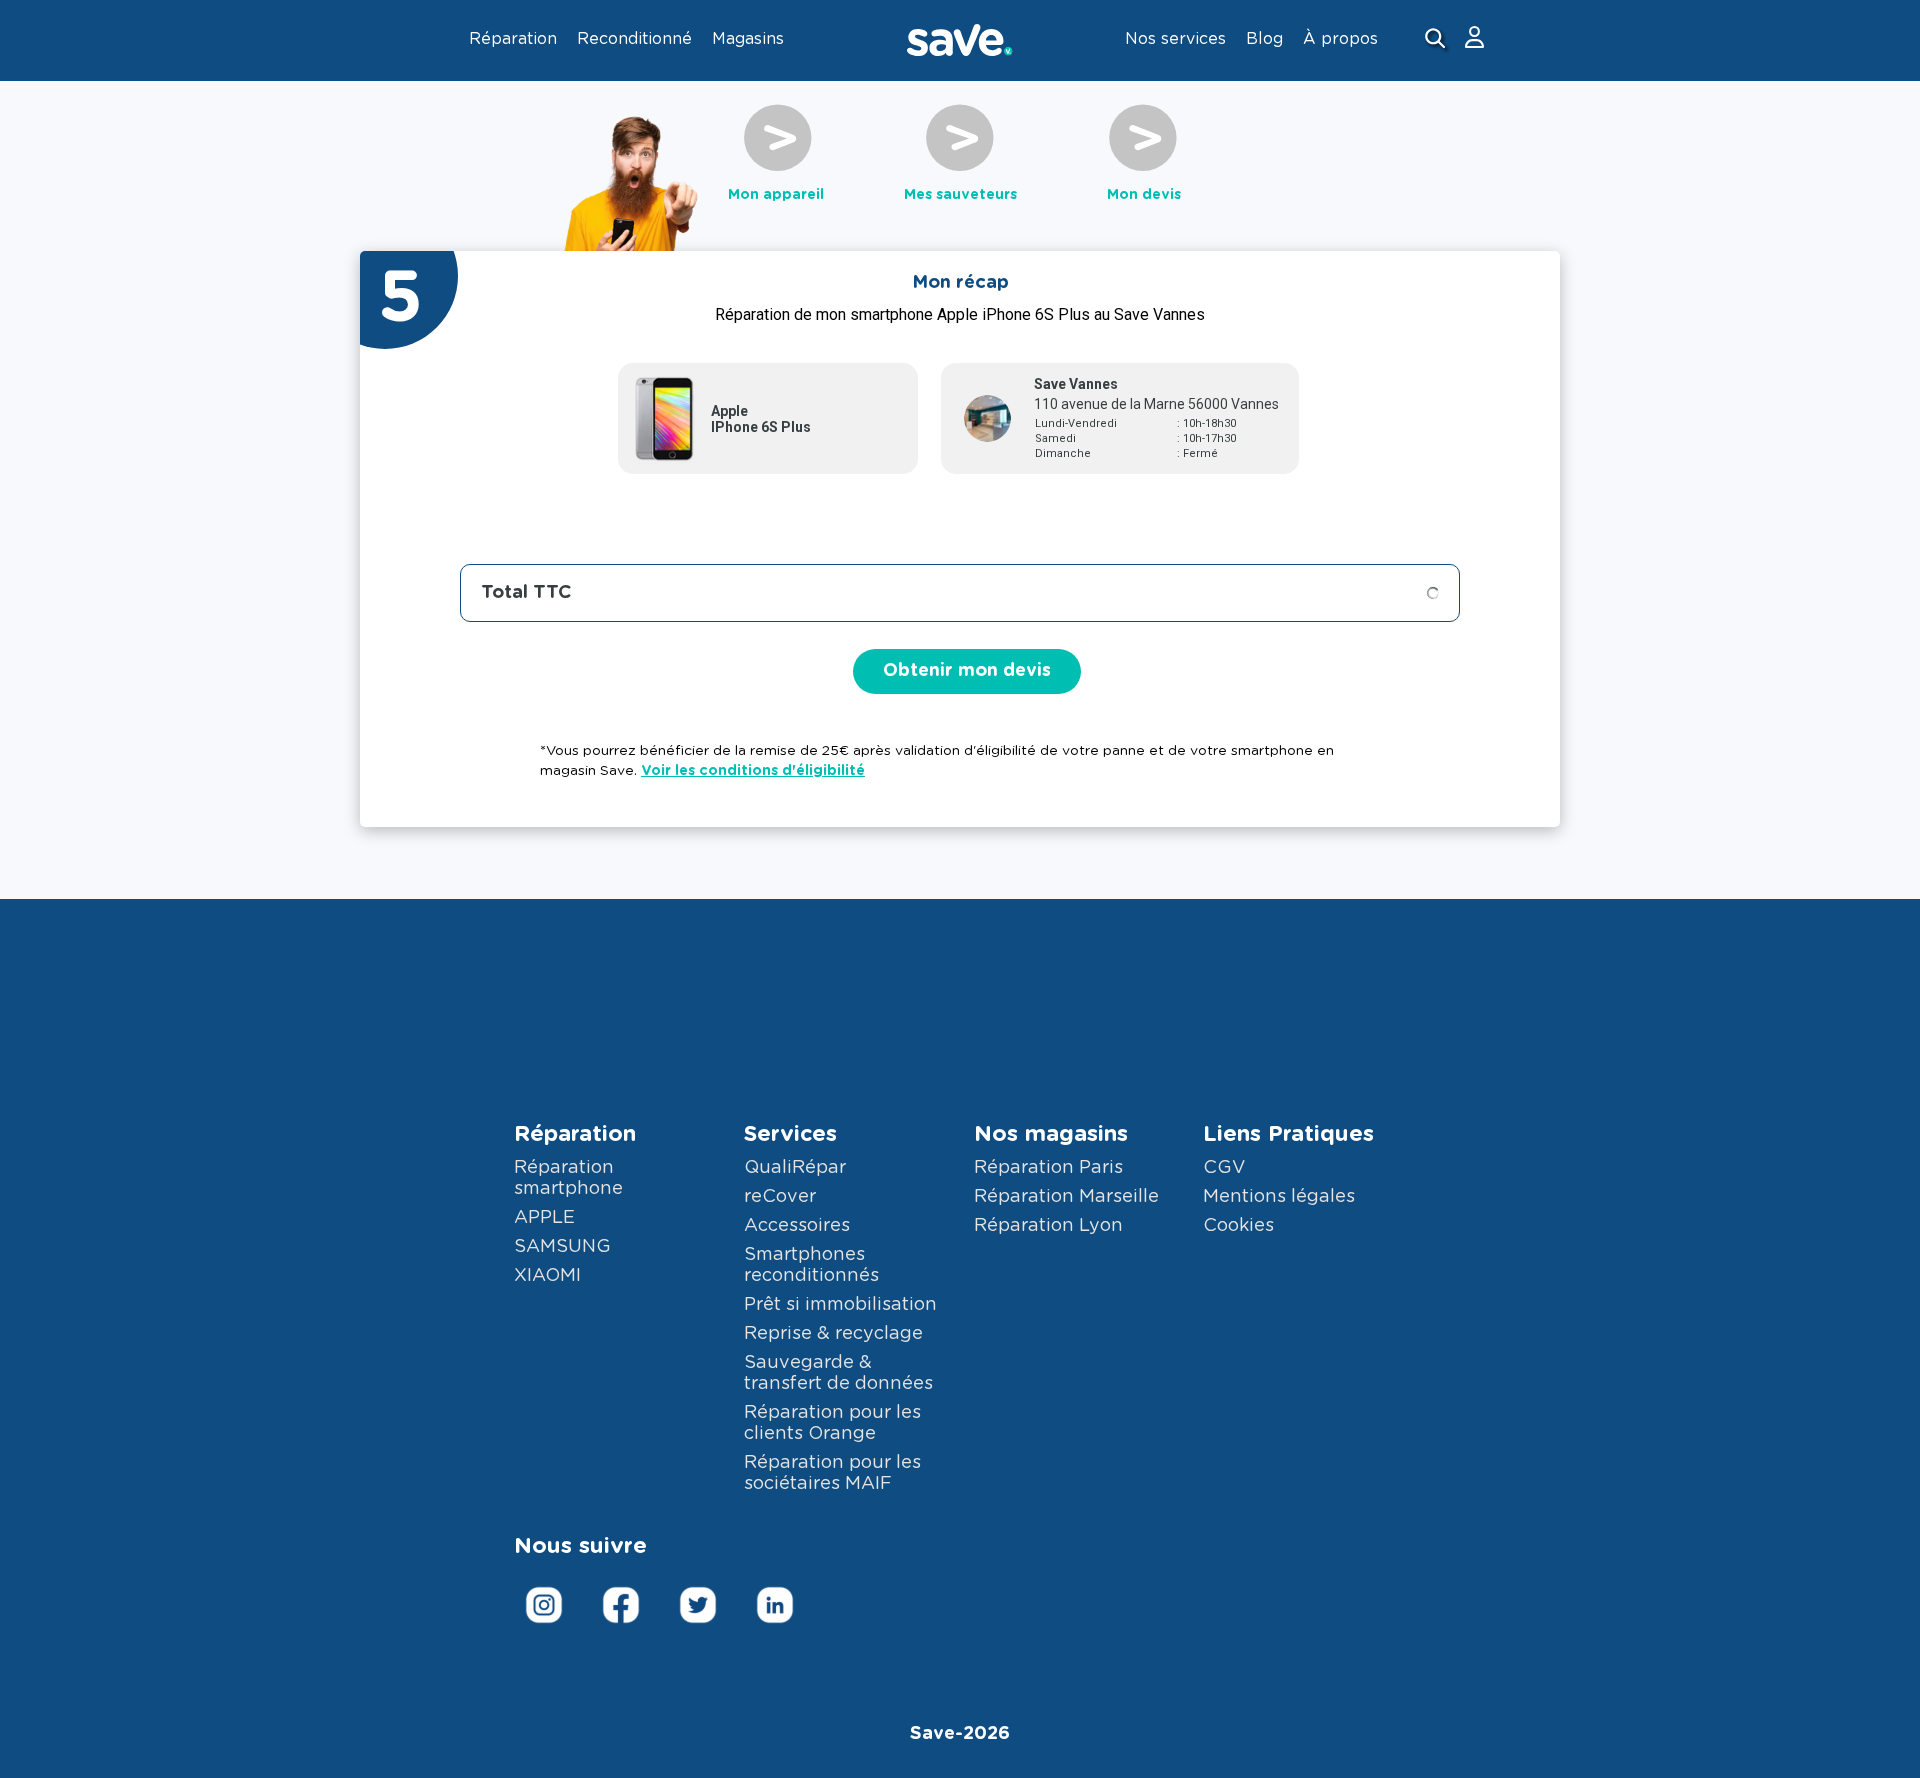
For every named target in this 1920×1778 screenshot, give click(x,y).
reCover (780, 1197)
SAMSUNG (562, 1247)
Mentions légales (1279, 1197)
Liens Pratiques (1288, 1134)
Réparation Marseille (1066, 1197)
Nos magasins (1051, 1134)
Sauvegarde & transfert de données (838, 1373)
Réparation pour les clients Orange (832, 1423)
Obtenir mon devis (967, 671)
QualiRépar (795, 1168)
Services (790, 1134)
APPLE (544, 1218)
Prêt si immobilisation (840, 1305)
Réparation (575, 1134)
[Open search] (1437, 40)
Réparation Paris (1048, 1168)
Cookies (1238, 1226)
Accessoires (797, 1226)
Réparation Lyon (1048, 1226)
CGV (1224, 1168)
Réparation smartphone (568, 1178)
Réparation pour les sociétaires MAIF (832, 1473)
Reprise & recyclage (833, 1334)
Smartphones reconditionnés (811, 1265)
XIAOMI (547, 1276)
